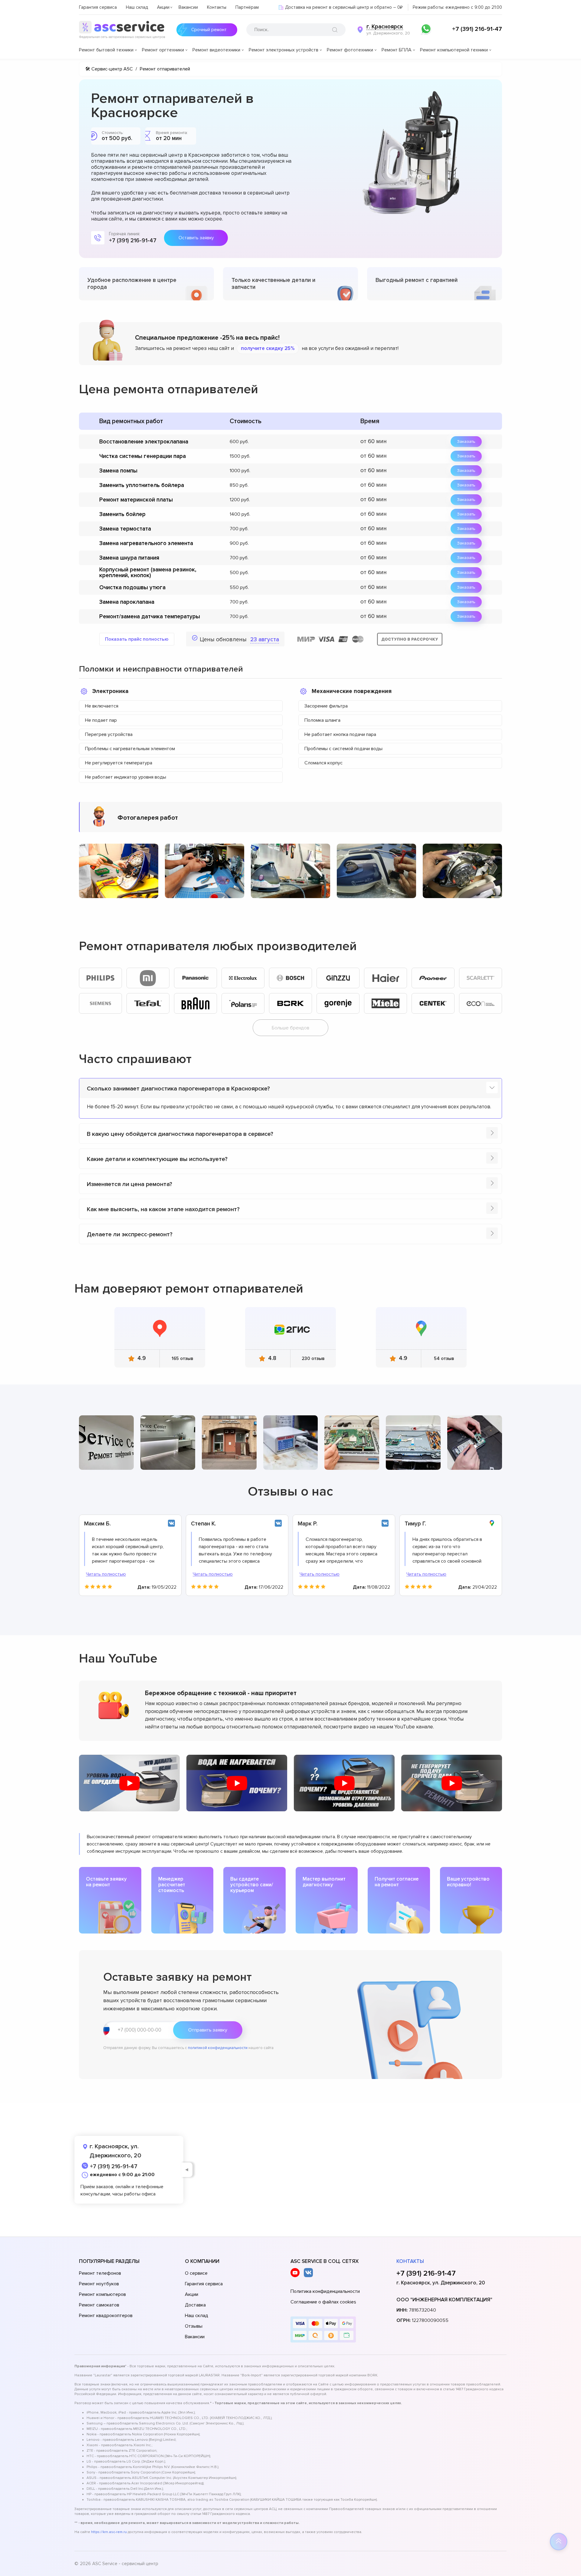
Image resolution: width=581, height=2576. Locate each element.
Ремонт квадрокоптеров (106, 2316)
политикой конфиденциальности (218, 2048)
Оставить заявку (196, 238)
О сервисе (196, 2273)
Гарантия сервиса (98, 7)
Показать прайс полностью (137, 639)
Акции (163, 7)
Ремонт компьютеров (102, 2294)
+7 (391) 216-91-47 (477, 29)
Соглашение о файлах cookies (323, 2302)
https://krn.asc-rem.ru (109, 2532)
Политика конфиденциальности (325, 2291)
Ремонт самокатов (99, 2305)
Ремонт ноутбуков (99, 2284)
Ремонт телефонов (100, 2273)
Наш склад (137, 7)
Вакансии (188, 7)
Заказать (466, 441)
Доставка (195, 2305)
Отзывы (194, 2326)
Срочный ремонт (209, 30)
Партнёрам (247, 7)
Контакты (217, 7)
